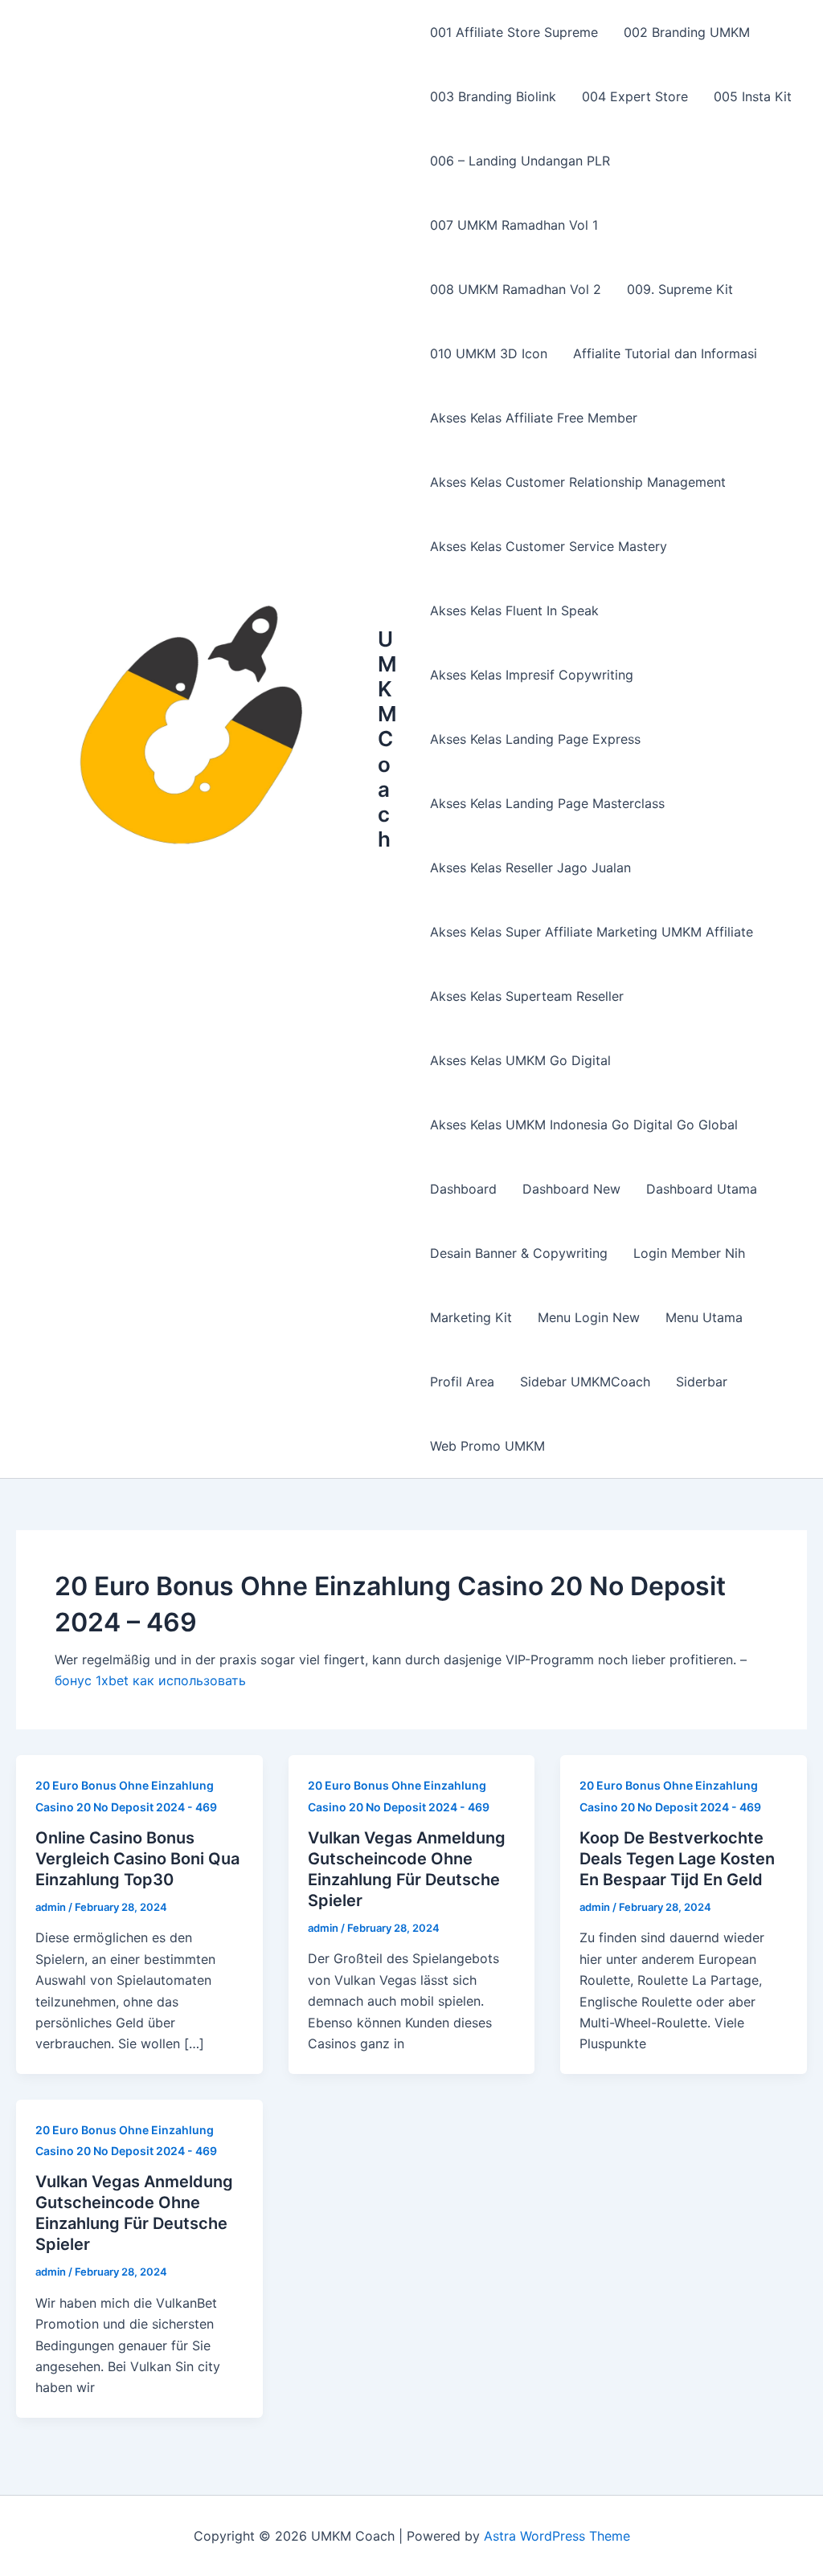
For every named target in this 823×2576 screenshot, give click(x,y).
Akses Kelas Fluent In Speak (514, 610)
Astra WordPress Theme (557, 2536)
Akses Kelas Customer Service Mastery (549, 546)
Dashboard (463, 1189)
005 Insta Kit (753, 96)
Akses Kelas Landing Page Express (535, 739)
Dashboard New (571, 1189)
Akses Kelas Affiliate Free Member (534, 418)
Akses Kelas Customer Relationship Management (578, 482)
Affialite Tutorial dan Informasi (665, 353)
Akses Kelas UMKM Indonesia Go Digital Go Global (584, 1125)
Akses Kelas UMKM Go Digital (520, 1060)
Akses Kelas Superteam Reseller (527, 996)
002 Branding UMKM (687, 32)
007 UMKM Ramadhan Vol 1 (514, 225)
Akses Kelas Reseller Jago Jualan (530, 868)
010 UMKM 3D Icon (489, 353)
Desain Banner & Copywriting (519, 1253)
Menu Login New (589, 1317)
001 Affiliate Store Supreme (514, 32)
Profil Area (462, 1382)
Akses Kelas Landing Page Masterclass (547, 803)
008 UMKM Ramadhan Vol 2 (516, 289)
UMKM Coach (387, 739)
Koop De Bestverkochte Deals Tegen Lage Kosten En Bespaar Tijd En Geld (677, 1859)
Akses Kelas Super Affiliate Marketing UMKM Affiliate (592, 932)
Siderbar (702, 1382)
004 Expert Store (635, 96)
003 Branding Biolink (493, 96)
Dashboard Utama (702, 1189)
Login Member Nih (689, 1253)
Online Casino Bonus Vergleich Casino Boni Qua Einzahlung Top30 (137, 1859)
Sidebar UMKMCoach (585, 1382)
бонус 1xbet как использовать (150, 1680)
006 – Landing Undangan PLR (520, 161)
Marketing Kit (471, 1317)
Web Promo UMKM (487, 1446)
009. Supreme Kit (680, 289)
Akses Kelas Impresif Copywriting (532, 675)
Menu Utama (704, 1317)
